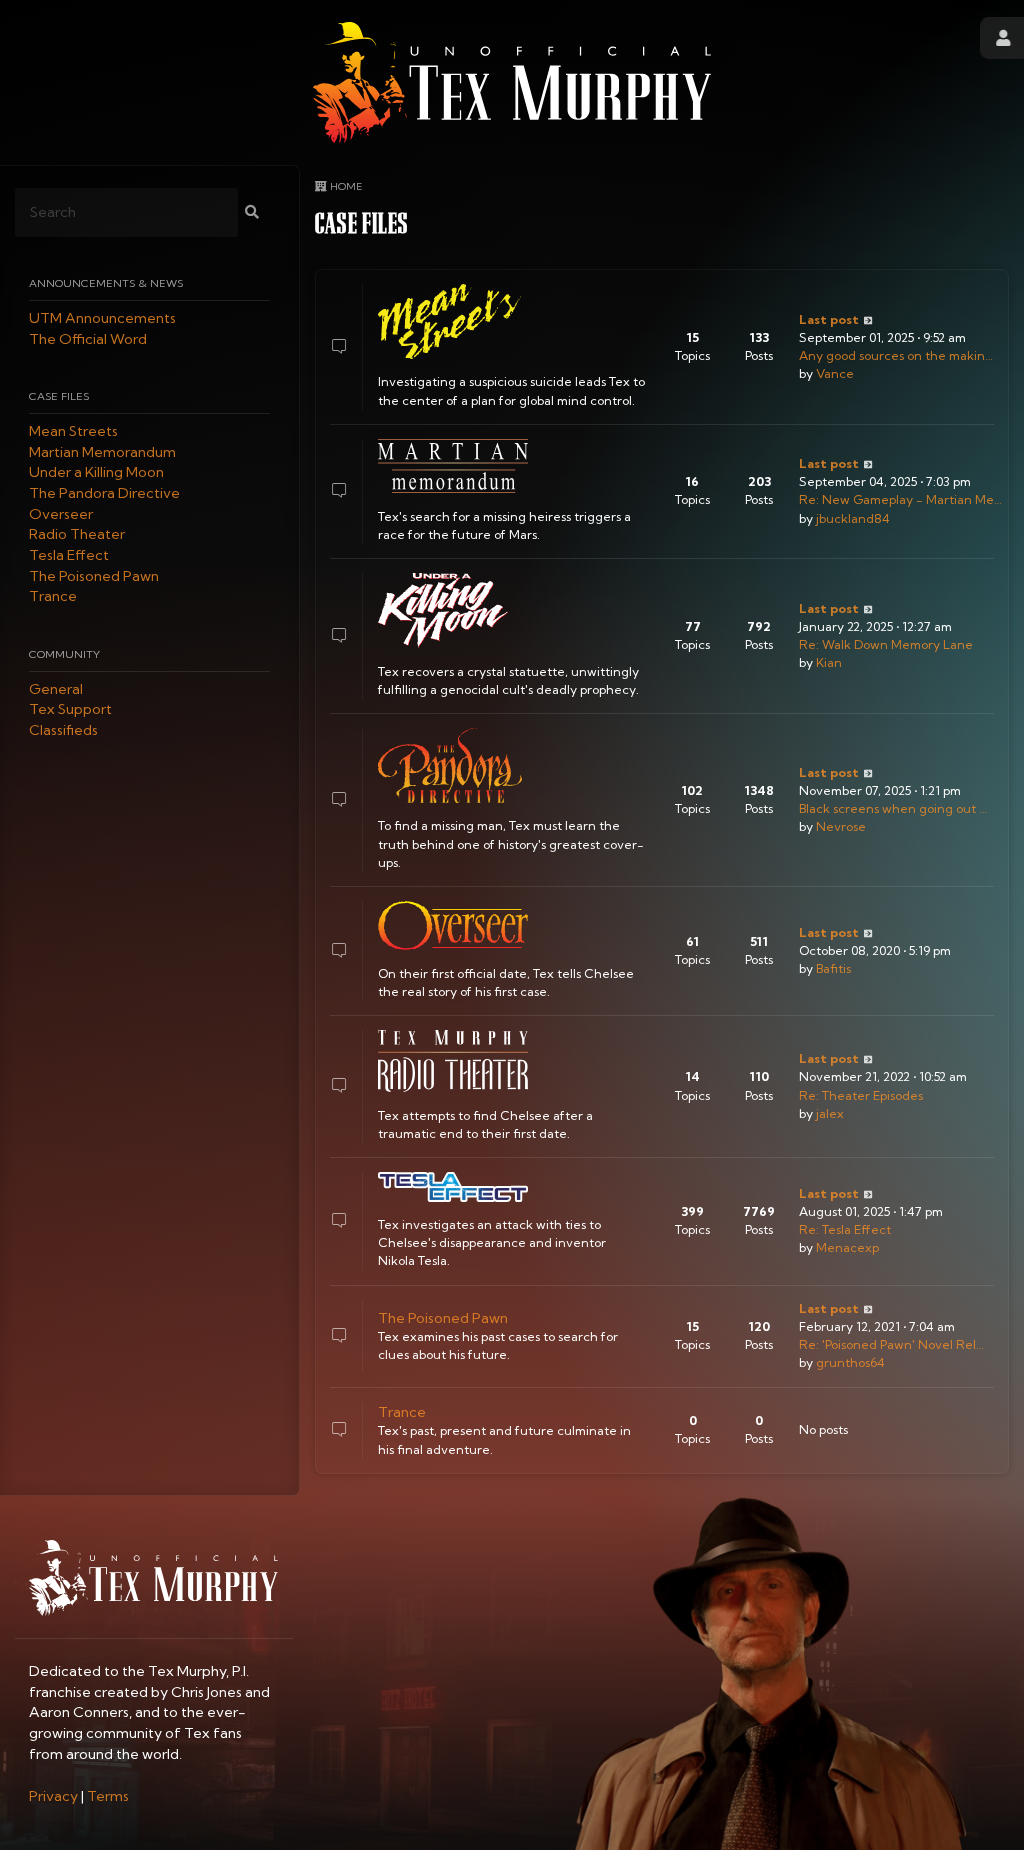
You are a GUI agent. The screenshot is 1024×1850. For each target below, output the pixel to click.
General (56, 689)
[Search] (252, 212)
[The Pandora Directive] (453, 765)
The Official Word (88, 339)
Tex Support (70, 710)
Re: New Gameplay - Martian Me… (900, 499)
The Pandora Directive (104, 493)
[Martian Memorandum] (453, 466)
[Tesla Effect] (453, 1186)
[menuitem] (53, 1796)
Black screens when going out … (893, 808)
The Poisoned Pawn (94, 576)
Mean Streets (73, 431)
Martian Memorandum (102, 452)
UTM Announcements (102, 318)
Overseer (61, 514)
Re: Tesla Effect (845, 1229)
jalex (830, 1113)
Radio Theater (77, 535)
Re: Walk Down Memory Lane (886, 644)
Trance (53, 597)
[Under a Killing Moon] (453, 610)
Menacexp (847, 1247)
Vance (835, 373)
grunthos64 (850, 1362)
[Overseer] (453, 925)
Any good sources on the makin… (896, 355)
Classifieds (63, 730)
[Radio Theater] (453, 1061)
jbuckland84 (853, 518)
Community (64, 654)
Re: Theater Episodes (861, 1095)
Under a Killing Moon (96, 473)
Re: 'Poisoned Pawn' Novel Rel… (891, 1344)
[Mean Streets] (453, 321)
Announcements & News (106, 283)
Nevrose (841, 826)
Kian (829, 662)
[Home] (512, 82)
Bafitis (833, 968)
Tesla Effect (69, 555)
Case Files (59, 396)
